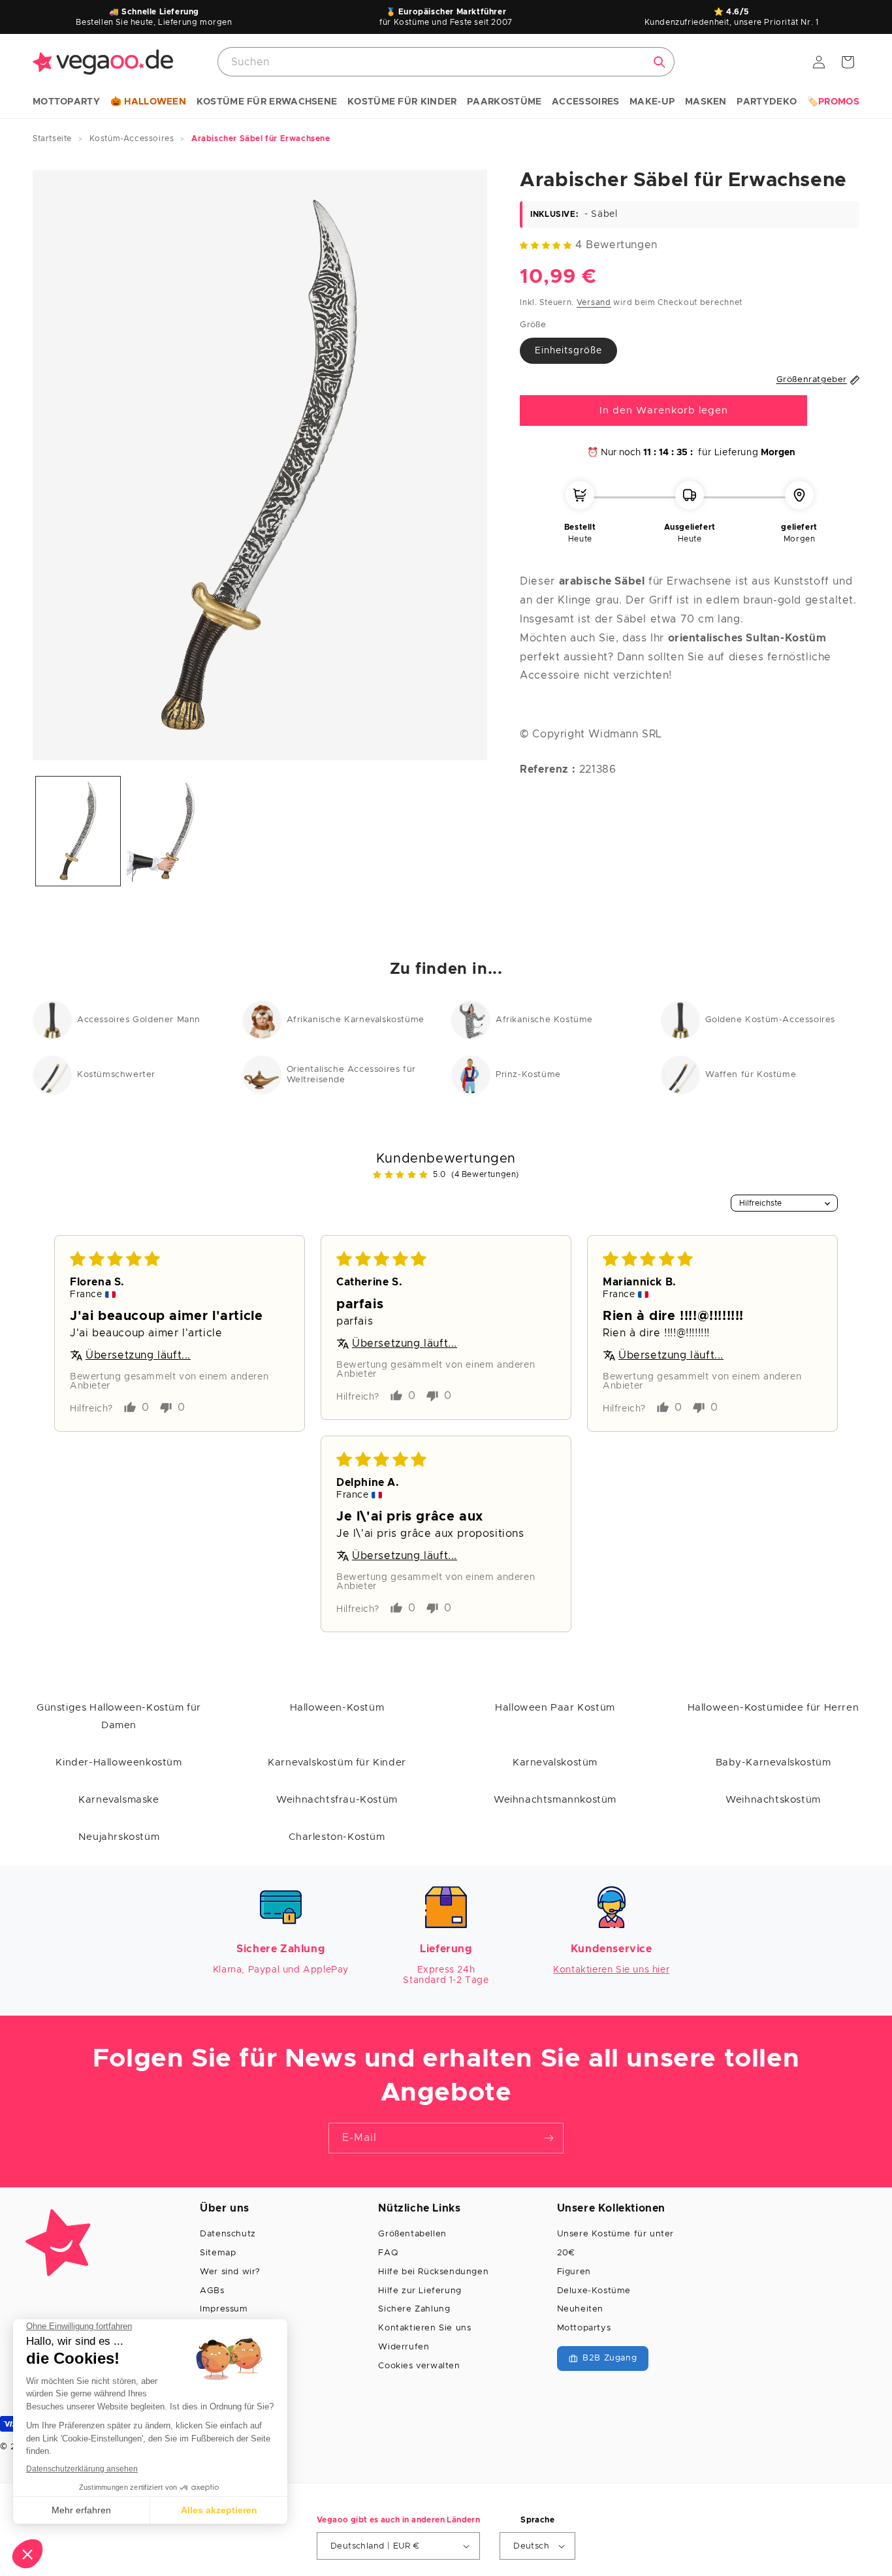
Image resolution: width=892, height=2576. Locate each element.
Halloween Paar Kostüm (555, 1708)
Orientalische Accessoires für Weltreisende (351, 1075)
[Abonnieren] (549, 2138)
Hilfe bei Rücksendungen (433, 2272)
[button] (66, 103)
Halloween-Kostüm (337, 1708)
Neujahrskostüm (119, 1837)
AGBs (212, 2291)
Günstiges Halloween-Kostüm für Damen (119, 1716)
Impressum (224, 2309)
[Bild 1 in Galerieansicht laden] (78, 831)
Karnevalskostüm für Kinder (337, 1763)
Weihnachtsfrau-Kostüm (337, 1800)
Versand (594, 302)
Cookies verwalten (419, 2366)
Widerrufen (404, 2347)
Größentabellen (412, 2234)
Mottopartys (584, 2328)
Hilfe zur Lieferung (420, 2291)
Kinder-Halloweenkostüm (119, 1763)
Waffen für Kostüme (751, 1075)
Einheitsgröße (568, 351)
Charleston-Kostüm (337, 1837)
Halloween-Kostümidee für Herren (773, 1708)
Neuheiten (580, 2309)
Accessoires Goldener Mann (139, 1020)
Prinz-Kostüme (528, 1075)
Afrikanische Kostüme (544, 1020)
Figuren (574, 2272)
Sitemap (218, 2253)
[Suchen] (660, 62)
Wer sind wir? (230, 2272)
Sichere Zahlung (414, 2309)
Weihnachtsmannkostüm (555, 1800)
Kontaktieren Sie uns (424, 2328)
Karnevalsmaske (119, 1800)
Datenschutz (228, 2234)
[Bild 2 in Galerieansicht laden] (169, 831)
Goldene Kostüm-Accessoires (771, 1020)
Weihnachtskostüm (773, 1800)
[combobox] (446, 62)
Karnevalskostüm (555, 1763)
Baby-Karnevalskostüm (773, 1763)
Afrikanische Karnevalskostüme (356, 1020)
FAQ (388, 2253)
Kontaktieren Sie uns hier (611, 1970)
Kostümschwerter (116, 1075)
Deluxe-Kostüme (594, 2291)
